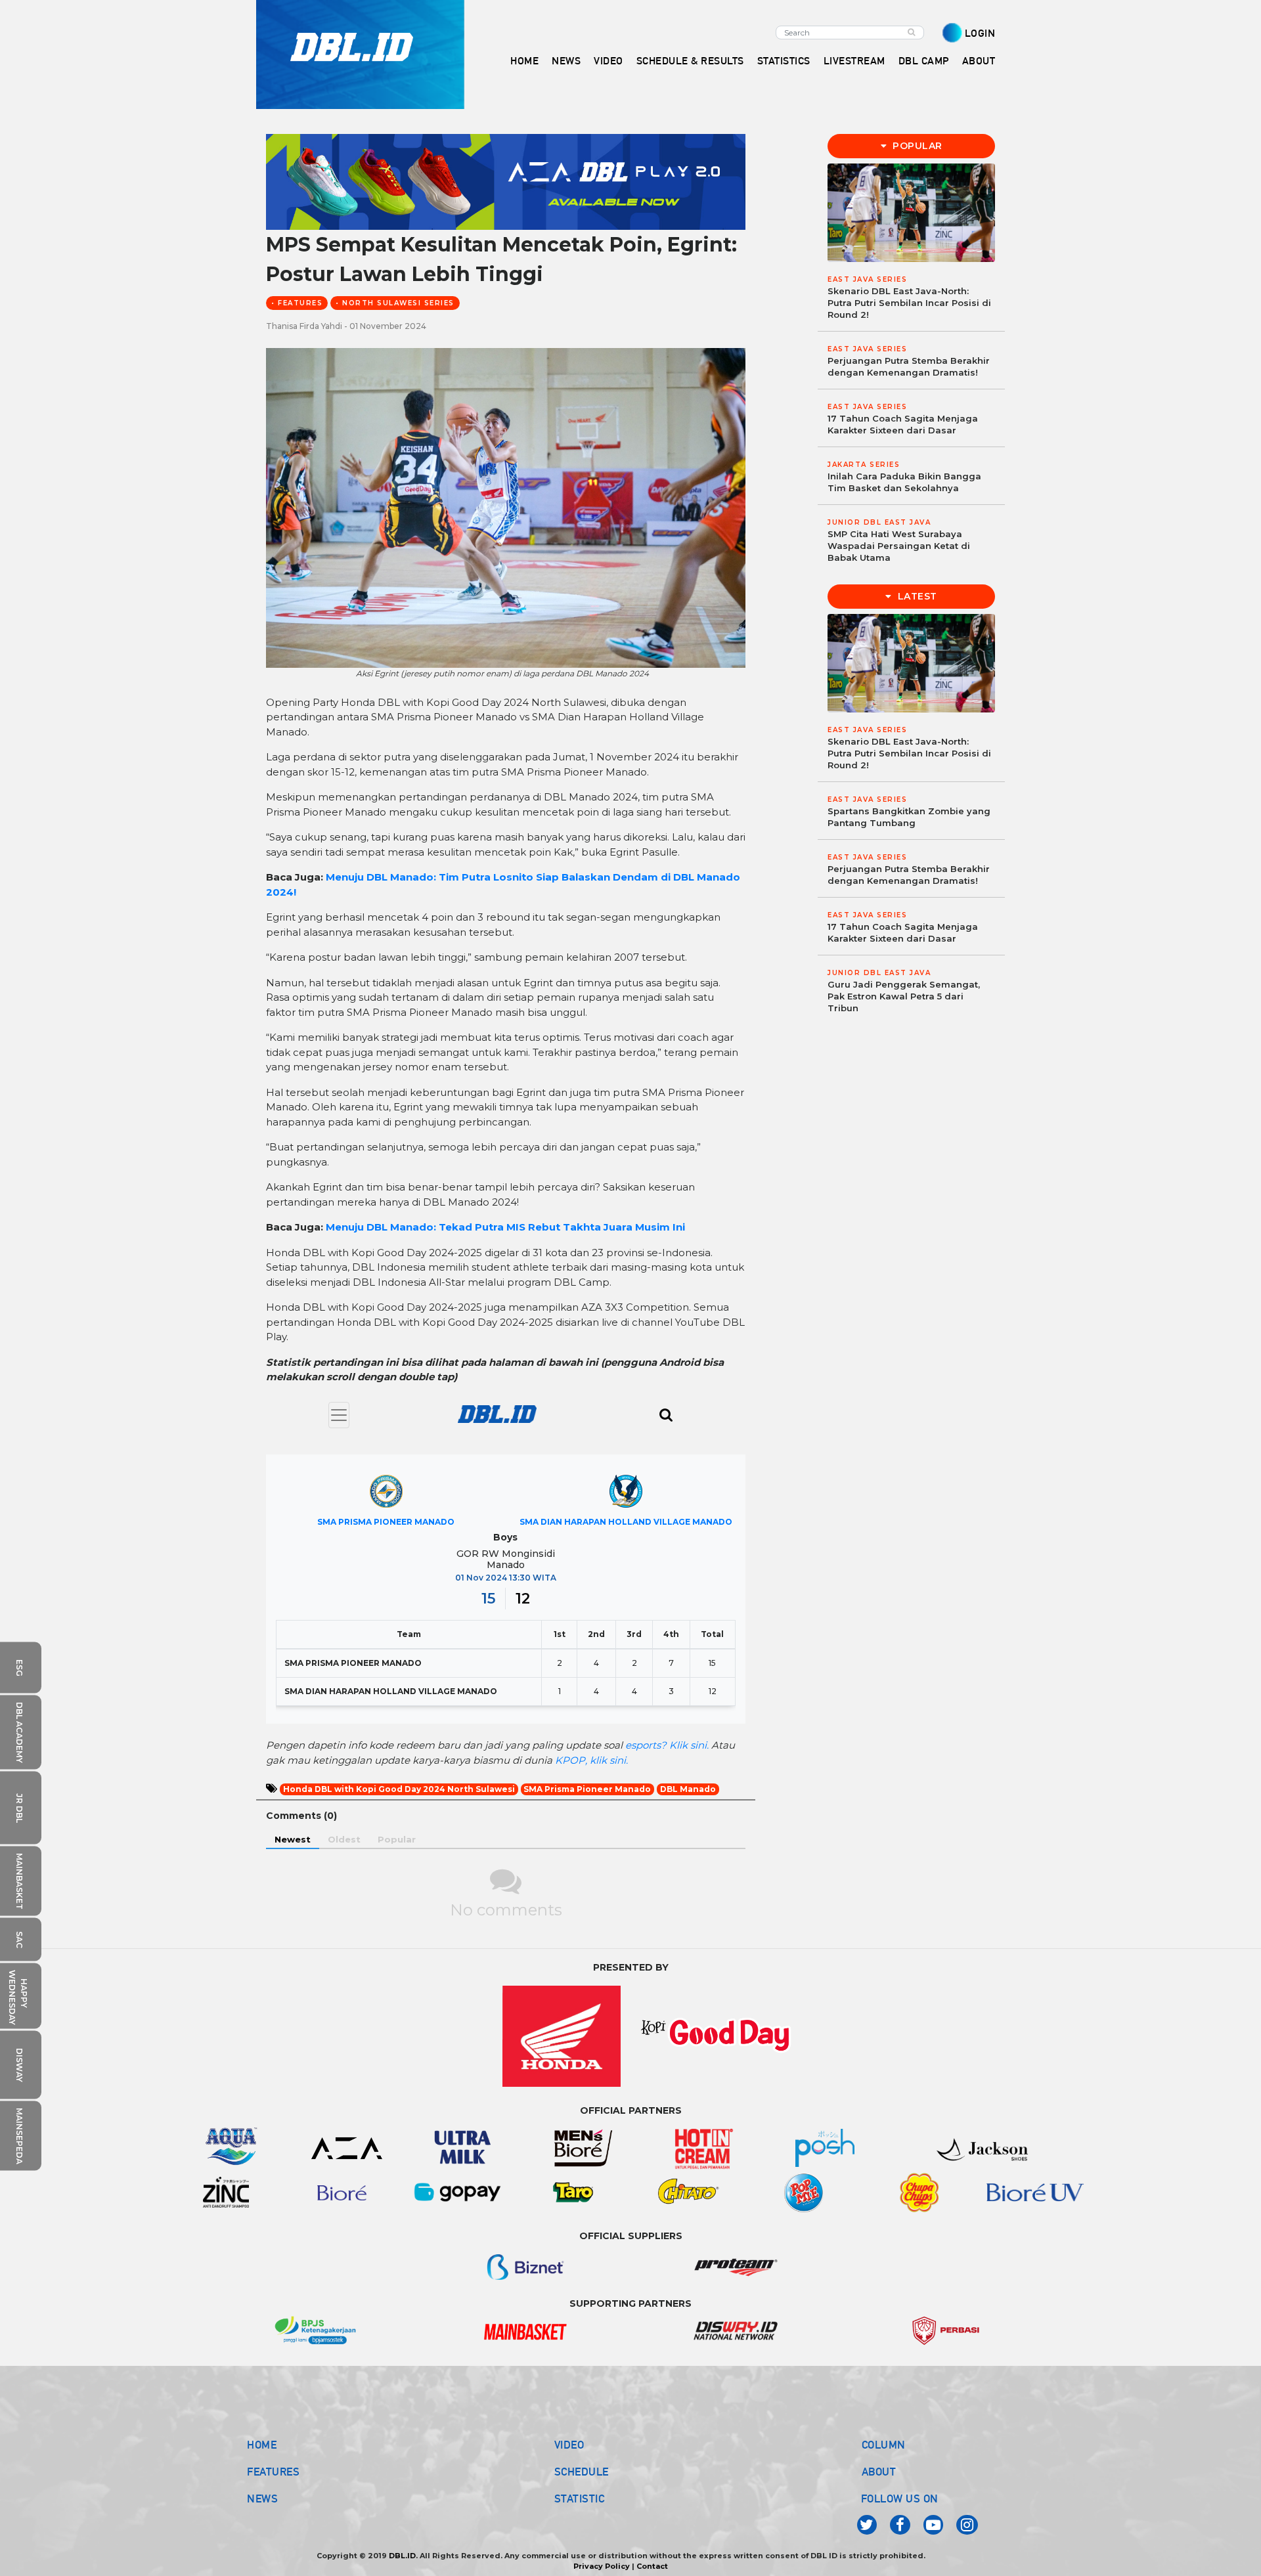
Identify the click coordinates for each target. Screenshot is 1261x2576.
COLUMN (884, 2445)
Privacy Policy (602, 2566)
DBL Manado (688, 1789)
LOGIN (980, 33)
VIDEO (608, 61)
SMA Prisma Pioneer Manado (587, 1789)
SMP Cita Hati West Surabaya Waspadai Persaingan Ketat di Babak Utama (899, 546)
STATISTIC (580, 2499)
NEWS (262, 2499)
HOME (524, 61)
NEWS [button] (566, 61)
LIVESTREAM (854, 61)
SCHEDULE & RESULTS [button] (690, 61)
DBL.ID (402, 2556)
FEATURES (273, 2472)
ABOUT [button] (979, 61)
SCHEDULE (582, 2472)
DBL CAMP (924, 61)
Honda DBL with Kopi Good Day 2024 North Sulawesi (399, 1789)
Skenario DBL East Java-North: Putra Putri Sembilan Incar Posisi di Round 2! (909, 303)
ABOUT (879, 2472)
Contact (652, 2566)
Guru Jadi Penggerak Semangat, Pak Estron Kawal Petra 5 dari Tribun (904, 996)
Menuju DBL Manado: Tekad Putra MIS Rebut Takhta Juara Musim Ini (505, 1227)
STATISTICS (784, 61)
